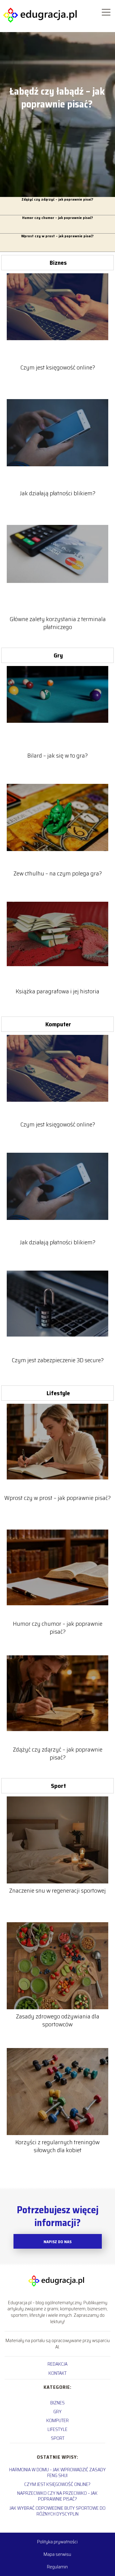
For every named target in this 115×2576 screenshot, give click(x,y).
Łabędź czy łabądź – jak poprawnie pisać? (57, 98)
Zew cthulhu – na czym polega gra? (58, 873)
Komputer (58, 1024)
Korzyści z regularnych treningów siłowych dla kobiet (57, 2146)
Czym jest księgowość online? (58, 367)
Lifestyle (58, 1393)
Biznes (58, 263)
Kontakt (57, 2373)
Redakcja (57, 2364)
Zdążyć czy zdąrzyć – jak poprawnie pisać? (57, 200)
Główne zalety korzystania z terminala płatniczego (58, 623)
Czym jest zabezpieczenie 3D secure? (58, 1360)
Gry (58, 655)
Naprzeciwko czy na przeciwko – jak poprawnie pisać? (57, 2496)
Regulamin (57, 2567)
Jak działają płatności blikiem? (58, 493)
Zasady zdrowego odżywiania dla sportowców (58, 2020)
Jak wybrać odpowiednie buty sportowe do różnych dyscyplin (57, 2511)
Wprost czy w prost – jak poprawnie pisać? (57, 236)
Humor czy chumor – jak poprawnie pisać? (57, 218)
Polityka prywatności (57, 2542)
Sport (58, 1786)
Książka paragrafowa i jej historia (57, 991)
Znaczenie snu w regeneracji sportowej (57, 1890)
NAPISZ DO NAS (57, 2242)
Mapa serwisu (57, 2554)
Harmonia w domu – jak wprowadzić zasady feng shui (57, 2472)
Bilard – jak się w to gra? (57, 755)
